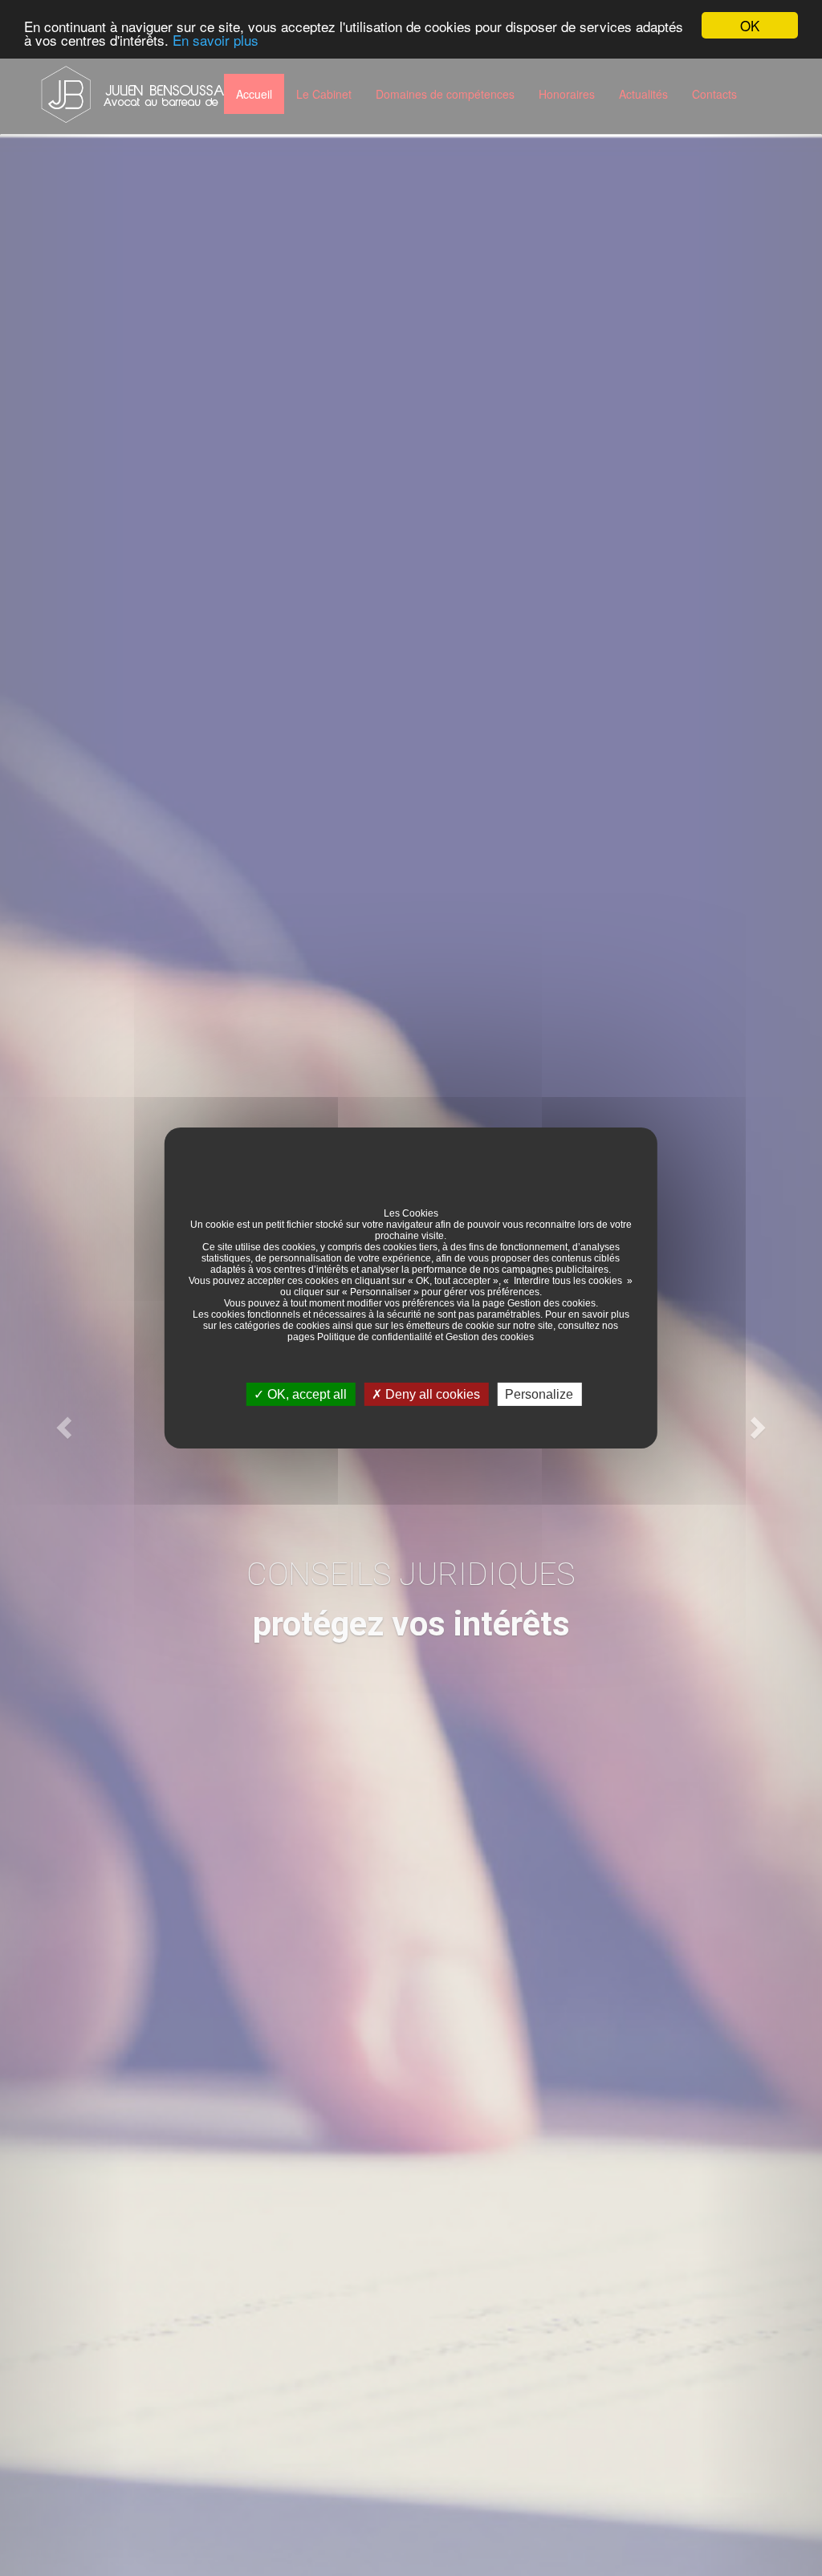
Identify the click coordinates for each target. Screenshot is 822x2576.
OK (750, 25)
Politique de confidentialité (375, 1337)
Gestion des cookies (551, 1303)
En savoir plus (216, 40)
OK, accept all (305, 1394)
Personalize (539, 1394)
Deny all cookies (431, 1394)
